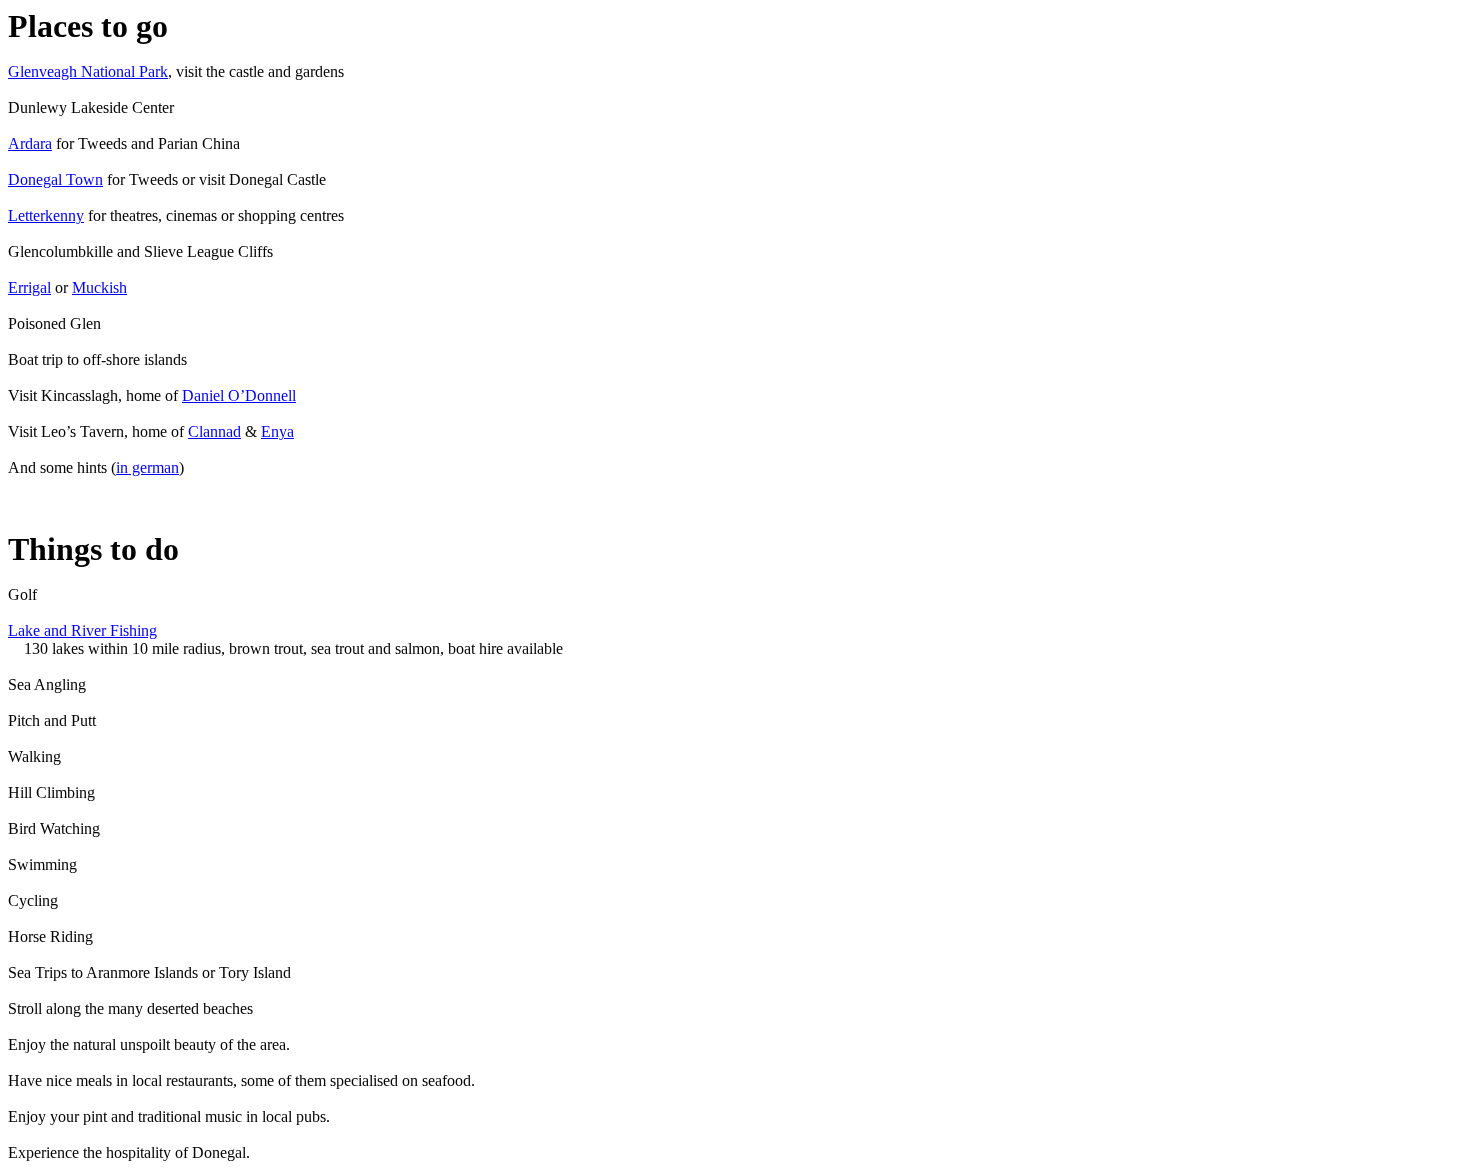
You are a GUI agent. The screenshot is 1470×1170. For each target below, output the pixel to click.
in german (147, 467)
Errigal (29, 287)
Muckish (99, 287)
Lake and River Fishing (82, 630)
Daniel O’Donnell (239, 395)
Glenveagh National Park (88, 71)
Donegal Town (55, 179)
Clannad (214, 431)
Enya (277, 431)
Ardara (30, 143)
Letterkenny (46, 215)
